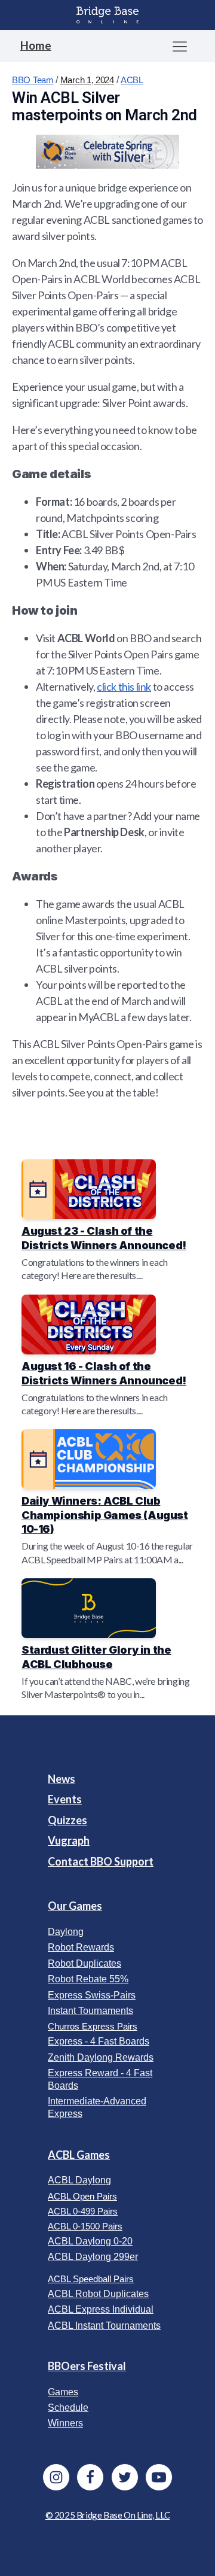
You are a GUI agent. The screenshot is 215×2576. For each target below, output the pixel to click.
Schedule (68, 2408)
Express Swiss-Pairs (92, 1995)
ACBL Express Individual (101, 2309)
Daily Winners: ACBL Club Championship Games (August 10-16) (105, 1515)
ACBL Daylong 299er (93, 2257)
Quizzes (67, 1820)
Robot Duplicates (85, 1963)
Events (65, 1799)
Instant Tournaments (90, 2011)
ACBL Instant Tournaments (104, 2326)
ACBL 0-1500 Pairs (85, 2226)
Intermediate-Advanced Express (97, 2107)
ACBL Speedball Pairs (91, 2279)
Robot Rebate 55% (88, 1979)
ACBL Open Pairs (82, 2196)
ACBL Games (79, 2155)
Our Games (75, 1906)
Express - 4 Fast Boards (99, 2041)
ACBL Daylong (79, 2180)
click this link (124, 686)
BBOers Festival (87, 2366)
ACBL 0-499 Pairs (83, 2211)
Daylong (66, 1932)
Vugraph (69, 1840)
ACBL (132, 80)
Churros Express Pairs (93, 2026)
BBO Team (33, 80)
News (62, 1779)
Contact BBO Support (101, 1861)
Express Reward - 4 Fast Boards (100, 2079)
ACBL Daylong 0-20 (90, 2241)
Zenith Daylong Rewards (101, 2057)
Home (36, 45)
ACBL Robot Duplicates (98, 2294)
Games (63, 2392)
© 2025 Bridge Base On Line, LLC (108, 2515)
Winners (65, 2423)
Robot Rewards (81, 1947)
